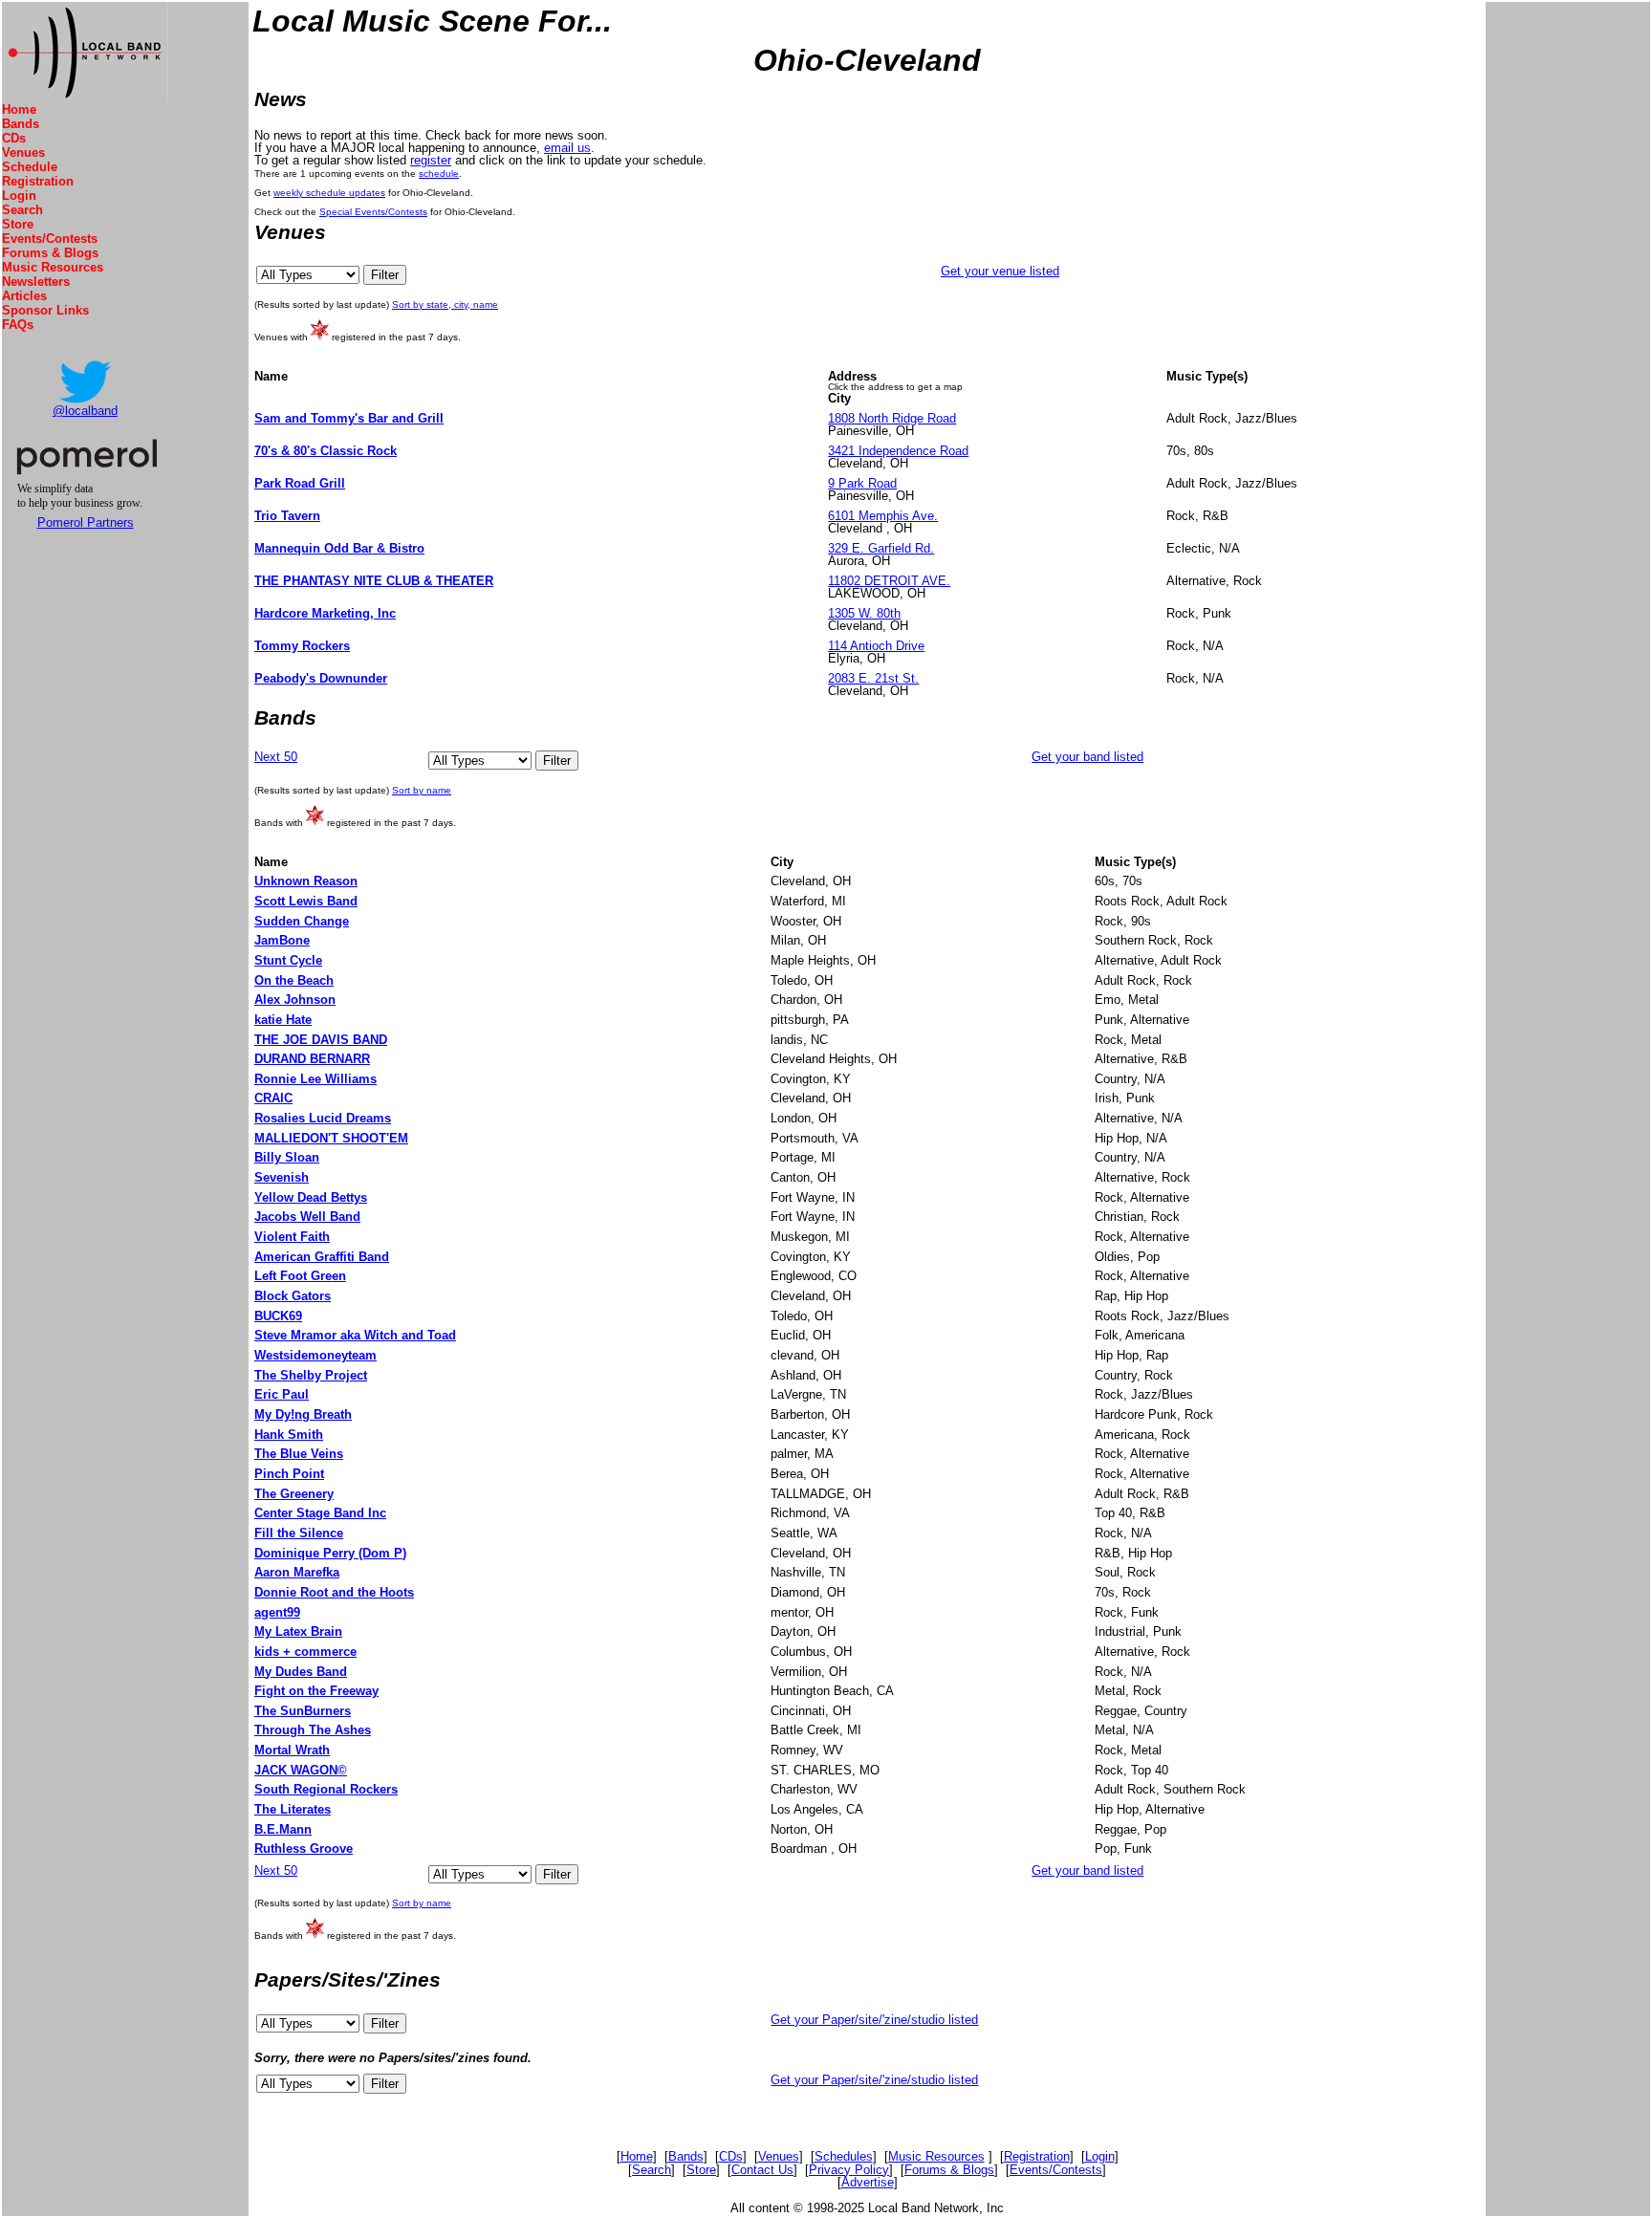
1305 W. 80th (864, 613)
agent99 (277, 1612)
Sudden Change (302, 921)
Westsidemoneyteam (315, 1355)
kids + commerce (305, 1652)
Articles (24, 296)
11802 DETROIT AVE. (889, 581)
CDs (14, 138)
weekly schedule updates (329, 193)
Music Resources (53, 267)
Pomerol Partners (86, 522)
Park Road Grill (300, 483)
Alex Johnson (295, 1000)
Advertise (868, 2182)
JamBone (282, 940)
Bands (21, 124)
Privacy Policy (849, 2170)
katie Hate (283, 1020)
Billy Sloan (287, 1157)
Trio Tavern (287, 516)
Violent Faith (292, 1237)
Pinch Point (289, 1474)
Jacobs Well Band (307, 1217)
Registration (38, 181)
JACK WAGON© (301, 1770)
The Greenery (294, 1494)
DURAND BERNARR (312, 1059)
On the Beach (294, 980)
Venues (23, 152)
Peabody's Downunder (321, 678)
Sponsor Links (45, 310)
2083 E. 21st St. (873, 678)
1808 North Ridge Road (892, 418)
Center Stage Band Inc (320, 1513)
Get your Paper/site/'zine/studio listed (874, 2020)
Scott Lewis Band (306, 901)
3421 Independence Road (898, 451)
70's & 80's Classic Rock (326, 451)
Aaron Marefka (297, 1572)
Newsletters (36, 282)
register (431, 160)
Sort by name (422, 790)
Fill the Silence (299, 1533)
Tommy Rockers (302, 646)
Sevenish (282, 1177)
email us (567, 148)
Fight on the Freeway (316, 1691)
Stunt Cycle (288, 960)
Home (19, 109)
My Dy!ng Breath (303, 1414)
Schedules (844, 2156)
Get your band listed (1087, 757)
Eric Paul (282, 1394)
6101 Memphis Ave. (883, 516)
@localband (85, 411)
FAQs (18, 325)
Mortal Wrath (292, 1750)
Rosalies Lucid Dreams (323, 1118)
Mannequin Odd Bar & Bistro (339, 548)
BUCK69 (278, 1316)
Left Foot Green (300, 1276)
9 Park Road (862, 483)
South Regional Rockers (326, 1789)
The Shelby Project (311, 1375)
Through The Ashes (313, 1730)
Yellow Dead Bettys (311, 1197)
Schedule (30, 167)
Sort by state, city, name (445, 304)
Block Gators (293, 1296)
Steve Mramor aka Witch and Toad (355, 1335)
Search (22, 210)
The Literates (293, 1809)
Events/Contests (50, 239)
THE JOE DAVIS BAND (321, 1040)
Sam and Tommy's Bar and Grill (349, 418)
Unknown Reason (306, 881)
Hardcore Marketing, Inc (325, 613)
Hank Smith (289, 1435)
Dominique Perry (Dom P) (330, 1553)
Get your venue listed (1000, 271)
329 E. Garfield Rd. (881, 548)
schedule (439, 174)
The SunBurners (303, 1711)
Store (18, 224)
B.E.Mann (283, 1829)
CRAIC (273, 1098)
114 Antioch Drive (876, 646)
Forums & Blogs (50, 253)
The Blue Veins (299, 1454)
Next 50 (276, 757)
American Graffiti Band (322, 1257)
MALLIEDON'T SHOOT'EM (331, 1138)
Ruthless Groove (304, 1848)
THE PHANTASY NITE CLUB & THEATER (374, 581)
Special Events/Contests (373, 212)
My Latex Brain (298, 1631)
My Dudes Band (301, 1672)
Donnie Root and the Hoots (334, 1592)
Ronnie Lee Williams (315, 1079)
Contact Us (762, 2170)
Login (19, 196)
